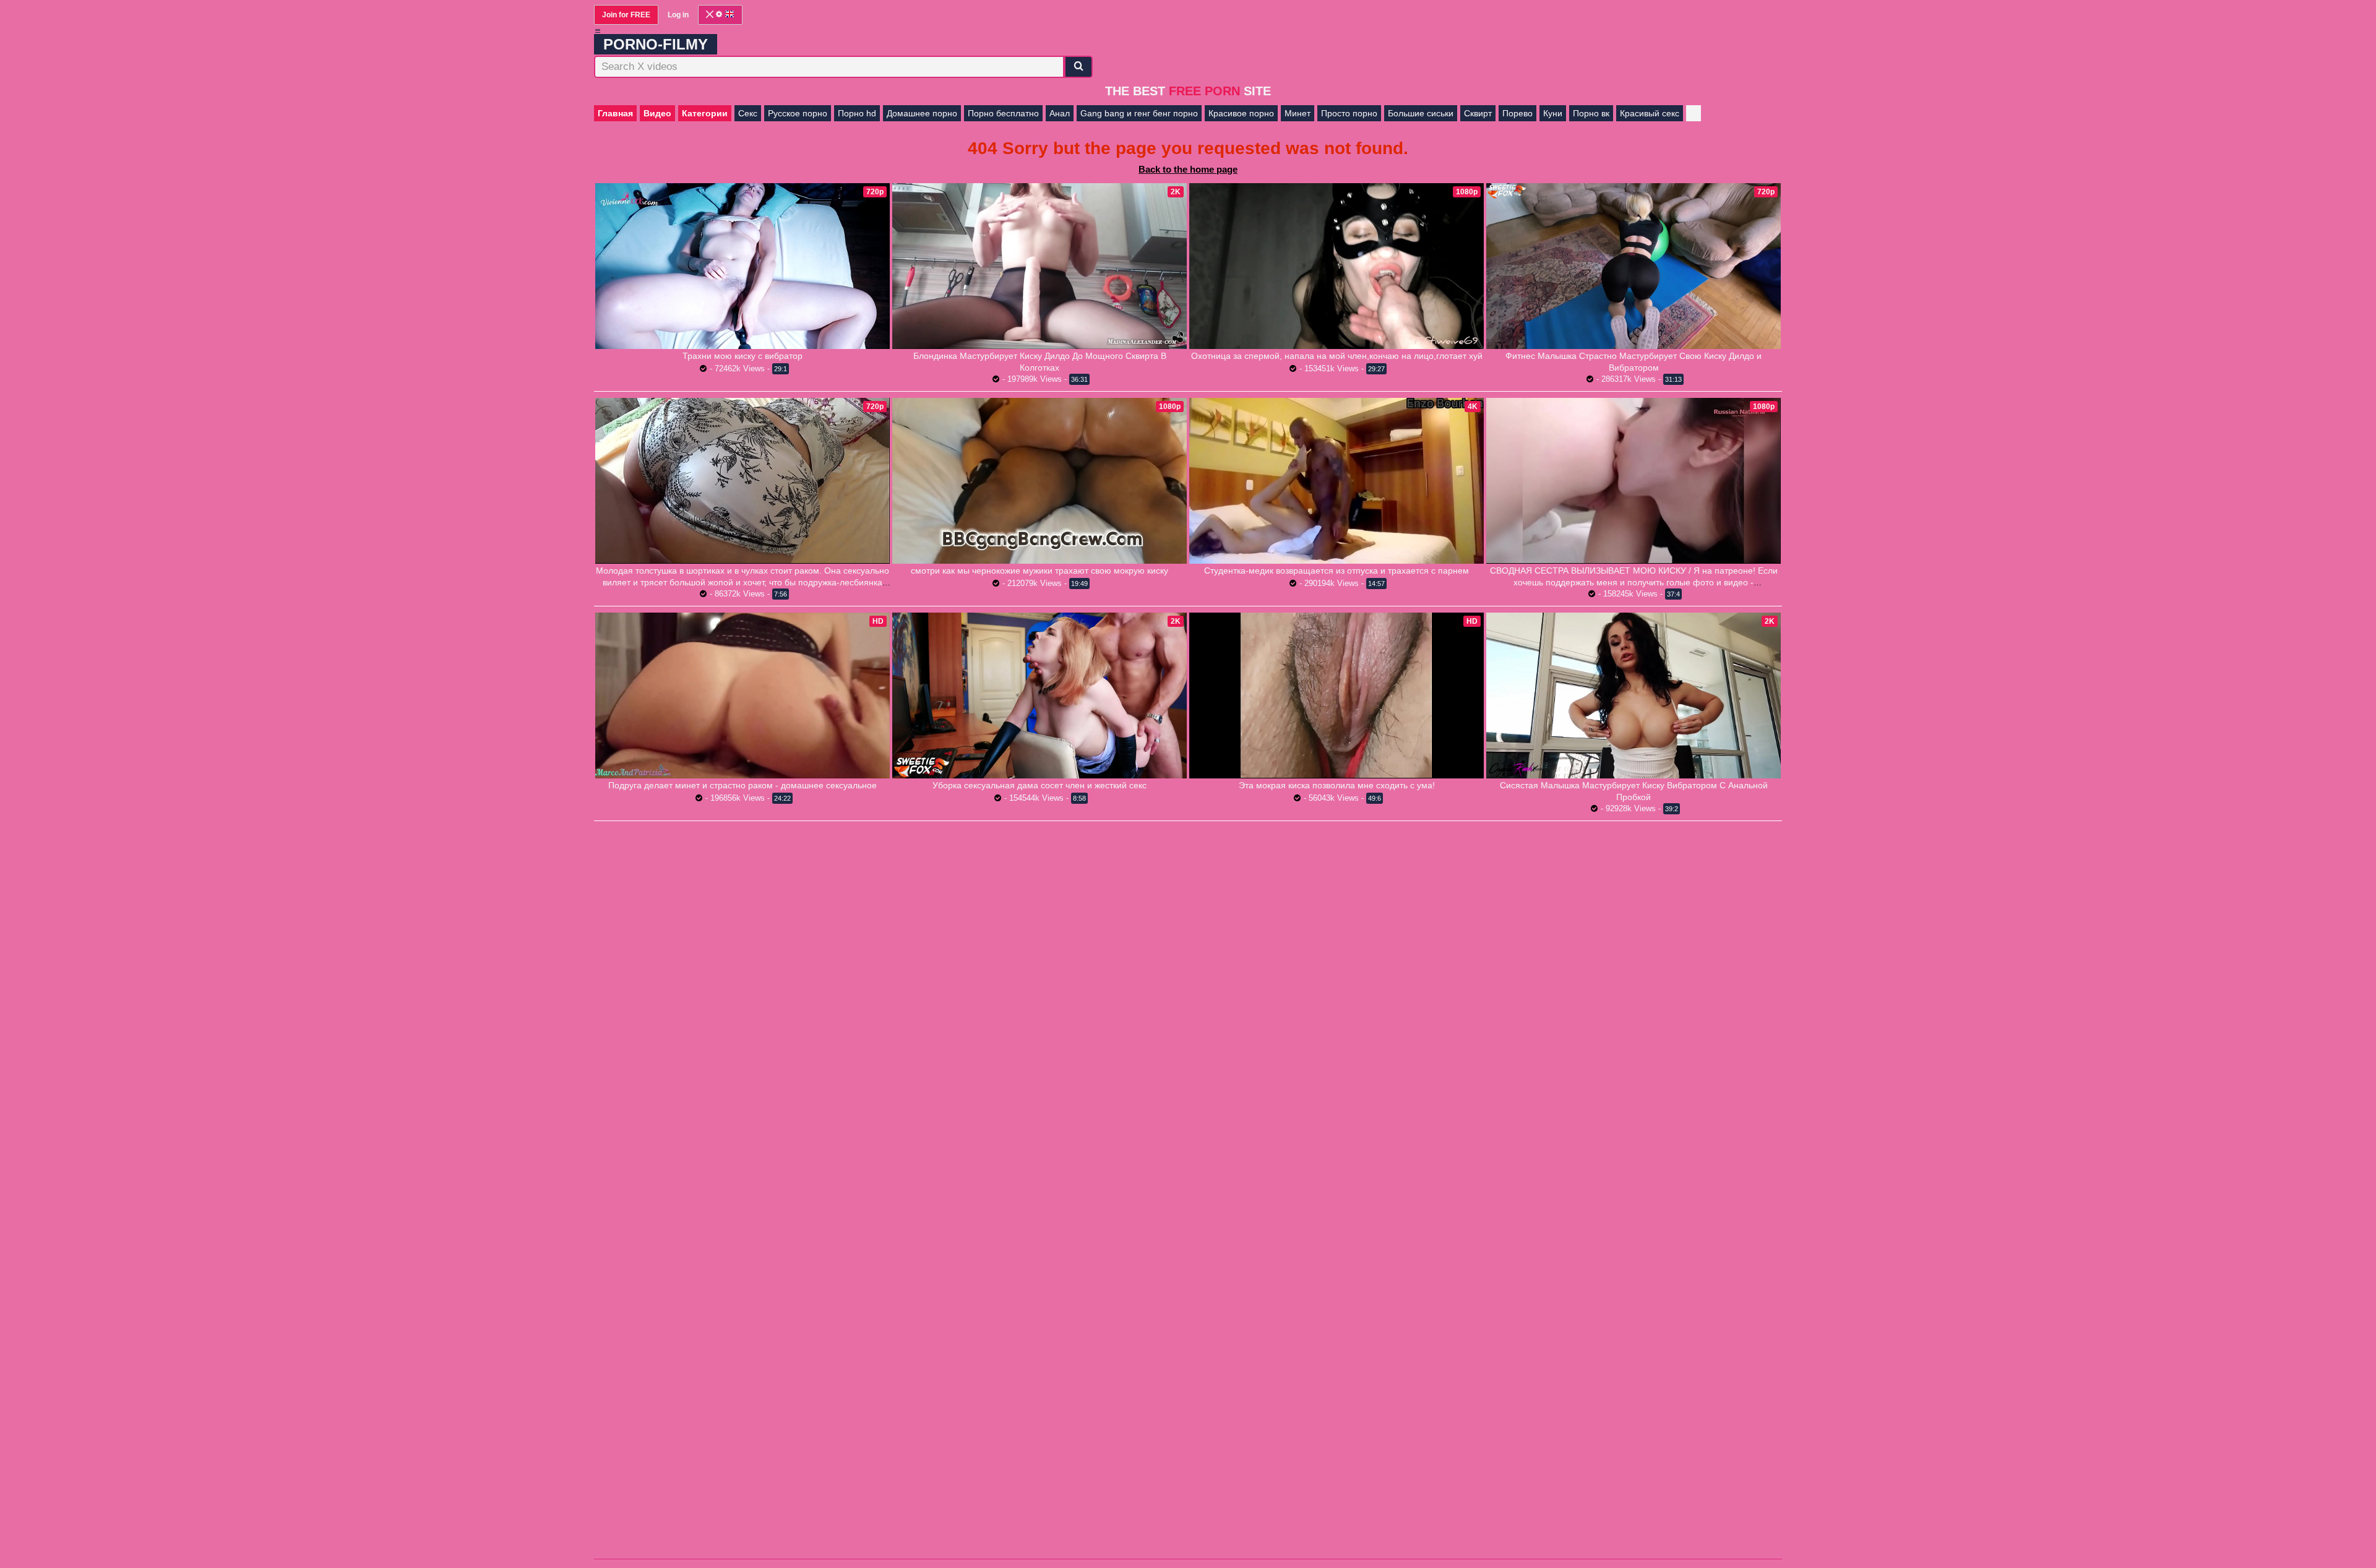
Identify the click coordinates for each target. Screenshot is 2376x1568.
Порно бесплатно (1003, 113)
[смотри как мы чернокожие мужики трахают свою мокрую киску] (1039, 481)
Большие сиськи (1421, 113)
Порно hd (857, 113)
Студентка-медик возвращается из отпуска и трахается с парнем (1336, 571)
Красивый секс (1650, 113)
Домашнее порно (922, 113)
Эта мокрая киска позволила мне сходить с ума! (1337, 785)
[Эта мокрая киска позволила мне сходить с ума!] (1336, 695)
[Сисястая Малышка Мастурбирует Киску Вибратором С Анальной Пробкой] (1633, 696)
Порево (1517, 113)
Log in (678, 15)
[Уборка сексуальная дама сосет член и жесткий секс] (1039, 696)
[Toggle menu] (598, 31)
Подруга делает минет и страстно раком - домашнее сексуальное (742, 785)
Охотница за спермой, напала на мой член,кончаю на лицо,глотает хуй (1337, 356)
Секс (748, 113)
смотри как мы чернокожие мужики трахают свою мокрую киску (1039, 571)
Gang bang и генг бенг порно (1139, 113)
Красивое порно (1241, 113)
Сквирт (1478, 113)
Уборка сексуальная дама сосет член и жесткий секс (1039, 785)
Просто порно (1349, 113)
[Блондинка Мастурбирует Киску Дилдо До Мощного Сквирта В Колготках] (1039, 266)
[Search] (1078, 67)
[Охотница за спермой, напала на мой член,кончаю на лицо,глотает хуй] (1336, 266)
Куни (1553, 113)
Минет (1298, 113)
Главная (615, 113)
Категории (705, 113)
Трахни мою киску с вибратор (742, 356)
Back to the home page (1188, 169)
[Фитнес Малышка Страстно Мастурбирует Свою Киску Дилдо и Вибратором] (1633, 266)
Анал (1060, 113)
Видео (657, 113)
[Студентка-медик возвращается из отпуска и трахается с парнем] (1336, 481)
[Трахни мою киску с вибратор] (742, 266)
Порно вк (1591, 113)
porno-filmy (656, 44)
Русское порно (798, 113)
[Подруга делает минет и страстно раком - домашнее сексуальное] (742, 696)
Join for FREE (626, 15)
